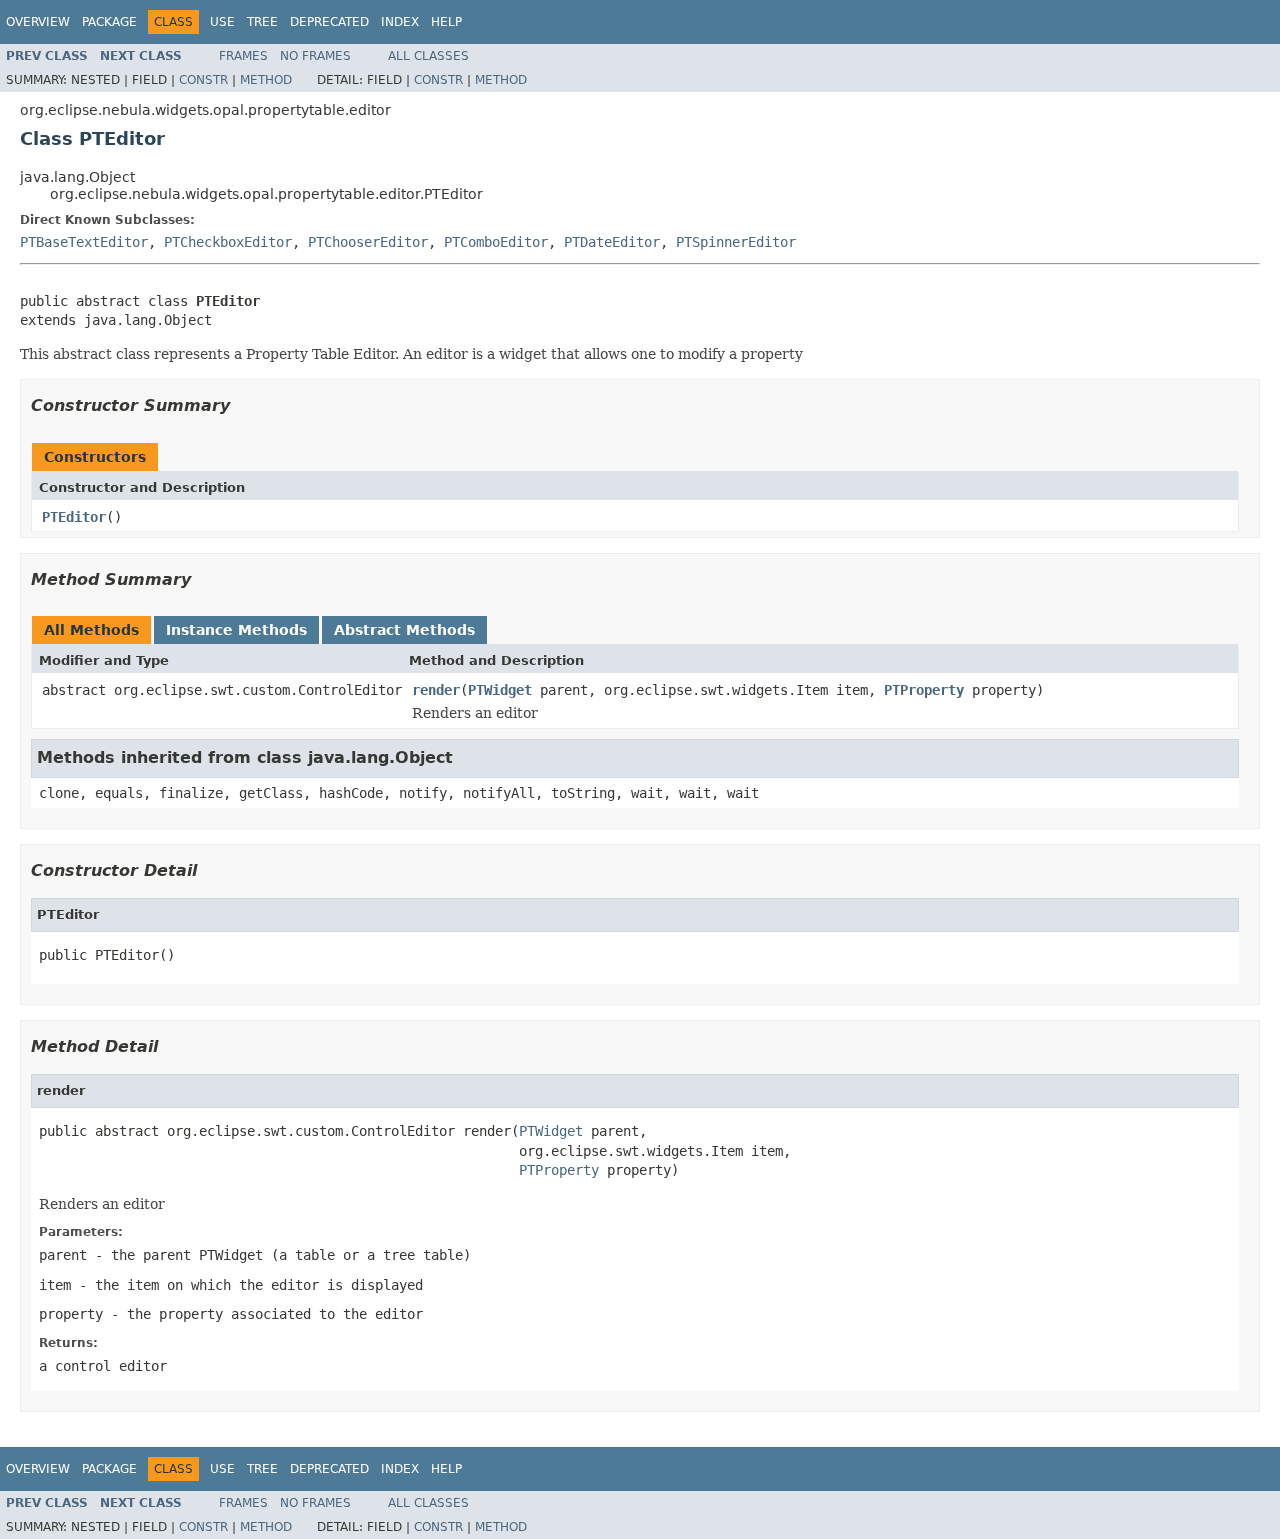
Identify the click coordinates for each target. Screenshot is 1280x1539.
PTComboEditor (496, 242)
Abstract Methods (404, 630)
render (436, 690)
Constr (203, 80)
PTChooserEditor (368, 242)
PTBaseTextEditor (84, 242)
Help (446, 22)
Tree (262, 22)
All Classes (428, 56)
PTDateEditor (612, 242)
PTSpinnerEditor (736, 242)
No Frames (315, 56)
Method (266, 80)
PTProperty (924, 690)
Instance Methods (236, 630)
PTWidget (500, 690)
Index (400, 22)
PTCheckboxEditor (228, 242)
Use (222, 22)
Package (109, 22)
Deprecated (329, 22)
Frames (243, 56)
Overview (38, 22)
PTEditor (74, 517)
